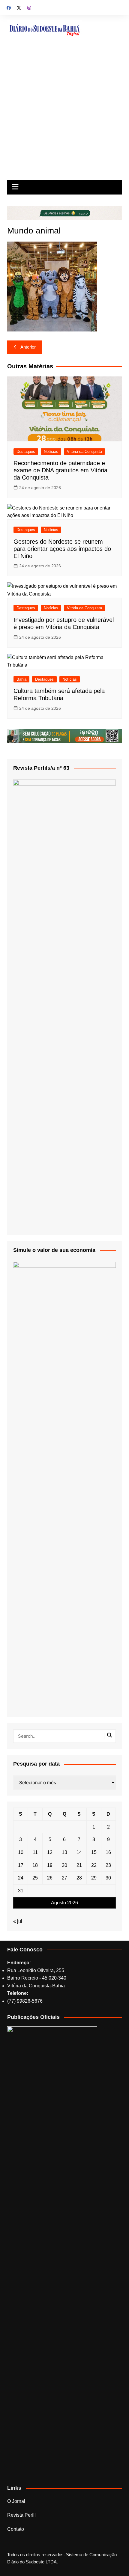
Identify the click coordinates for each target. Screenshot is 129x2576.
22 (94, 1865)
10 (21, 1852)
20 (64, 1865)
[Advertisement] (64, 113)
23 (108, 1865)
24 (21, 1878)
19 (50, 1865)
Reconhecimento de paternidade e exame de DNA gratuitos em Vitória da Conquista (60, 470)
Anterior (28, 347)
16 (108, 1852)
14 (79, 1852)
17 (21, 1865)
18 (35, 1865)
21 (79, 1865)
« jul (18, 1921)
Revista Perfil (21, 2515)
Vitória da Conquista (84, 452)
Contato (16, 2529)
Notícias (51, 452)
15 (94, 1852)
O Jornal (16, 2501)
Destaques (26, 452)
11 (35, 1852)
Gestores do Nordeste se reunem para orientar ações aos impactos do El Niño (62, 549)
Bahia (21, 679)
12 (50, 1852)
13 (64, 1852)
